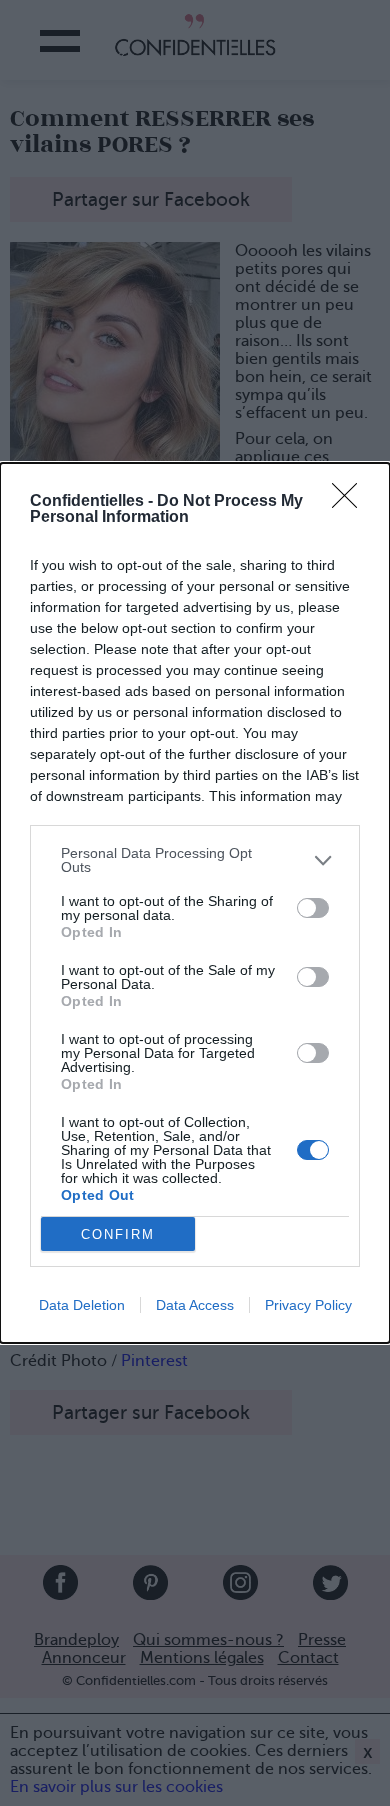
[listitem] (195, 860)
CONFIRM (118, 1234)
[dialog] (195, 903)
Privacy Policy (308, 1305)
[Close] (351, 502)
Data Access (195, 1305)
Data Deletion (82, 1305)
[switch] (313, 908)
